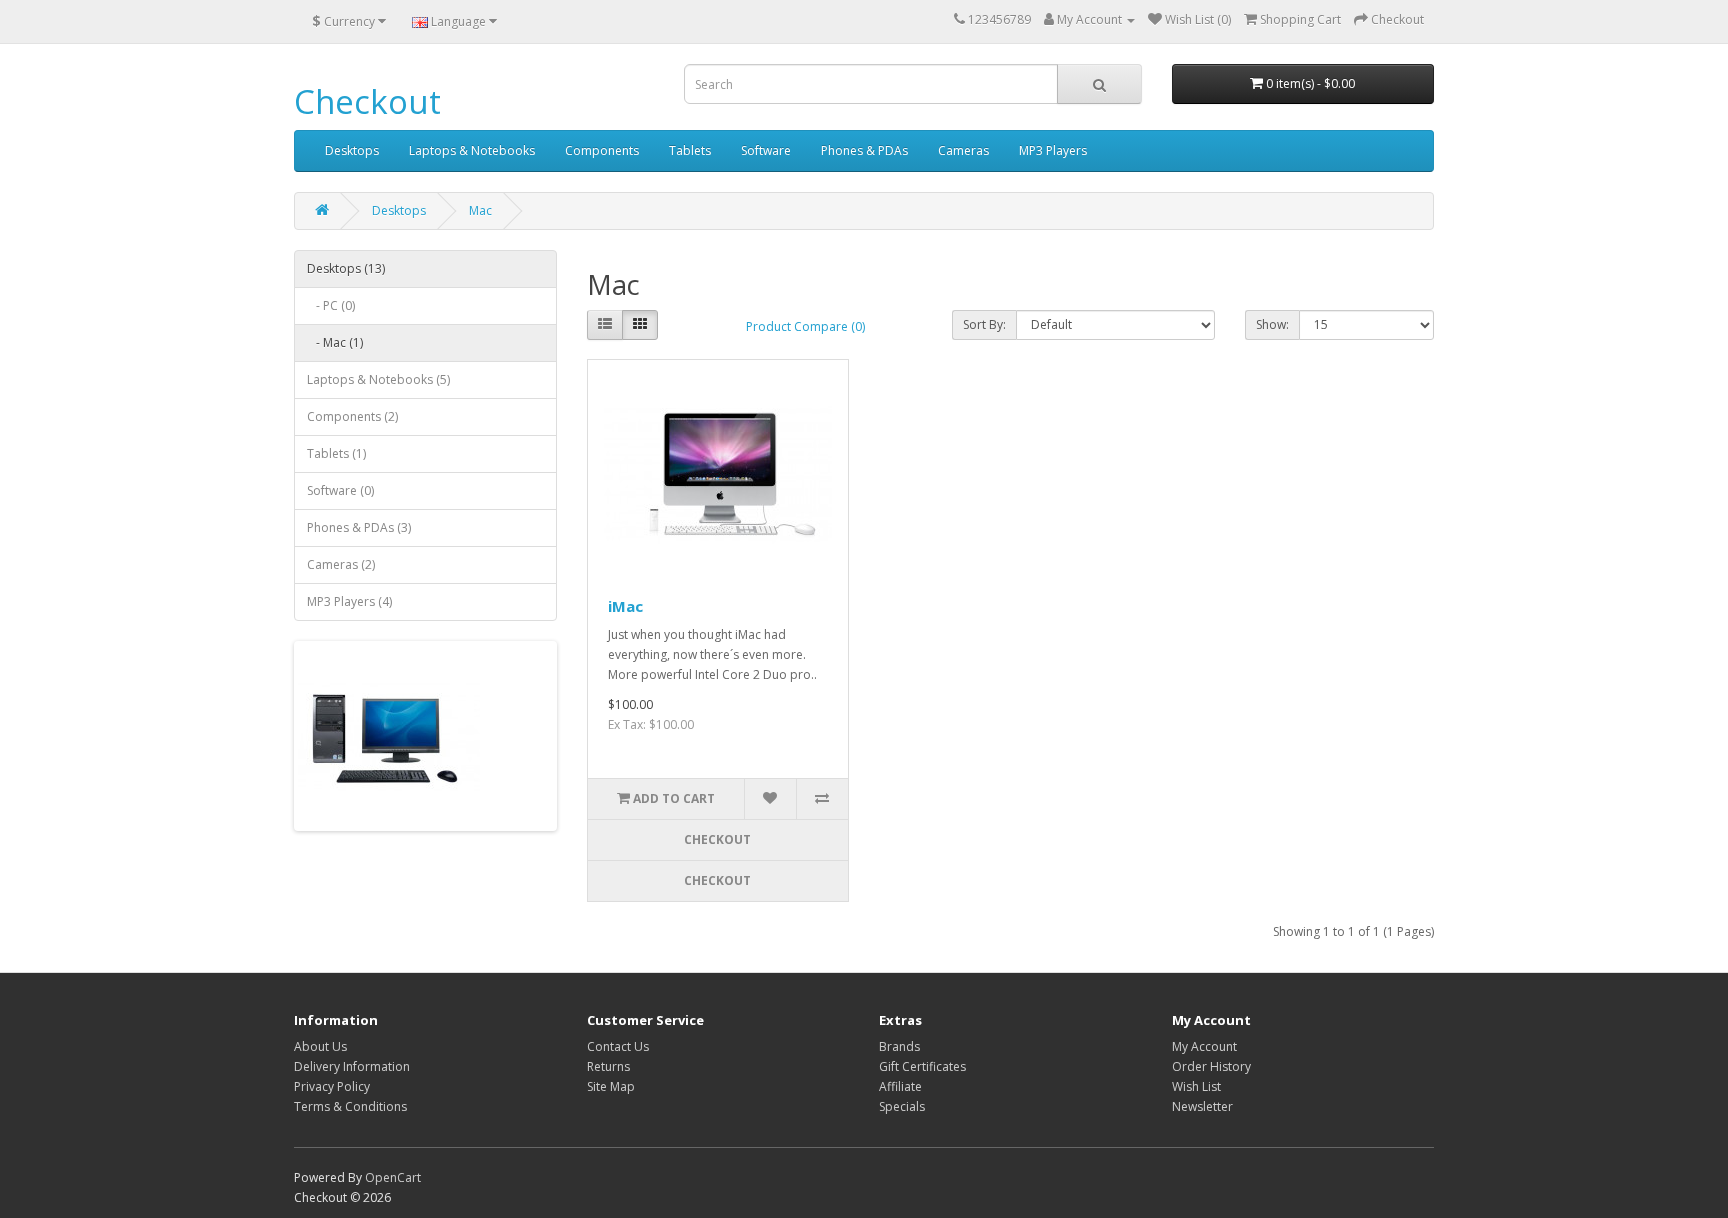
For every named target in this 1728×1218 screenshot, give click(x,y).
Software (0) (340, 490)
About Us (320, 1046)
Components (602, 150)
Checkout (367, 101)
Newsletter (1202, 1106)
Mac (480, 210)
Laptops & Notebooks (472, 150)
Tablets (690, 150)
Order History (1211, 1066)
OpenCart (393, 1177)
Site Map (611, 1086)
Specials (902, 1106)
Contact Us (618, 1046)
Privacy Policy (332, 1086)
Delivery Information (352, 1066)
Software (766, 150)
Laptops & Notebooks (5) (378, 379)
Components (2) (352, 416)
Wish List (1196, 1086)
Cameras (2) (341, 564)
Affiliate (900, 1086)
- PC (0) (331, 305)
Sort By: (984, 324)
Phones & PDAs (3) (359, 527)
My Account (1204, 1046)
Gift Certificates (922, 1066)
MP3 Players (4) (349, 601)
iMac (625, 606)
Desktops (352, 150)
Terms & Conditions (350, 1106)
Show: (1272, 324)
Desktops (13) (346, 268)
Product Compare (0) (805, 326)
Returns (608, 1066)
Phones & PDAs (864, 150)
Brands (899, 1046)
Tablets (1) (336, 453)
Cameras (963, 150)
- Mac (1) (335, 342)
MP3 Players (1053, 150)
